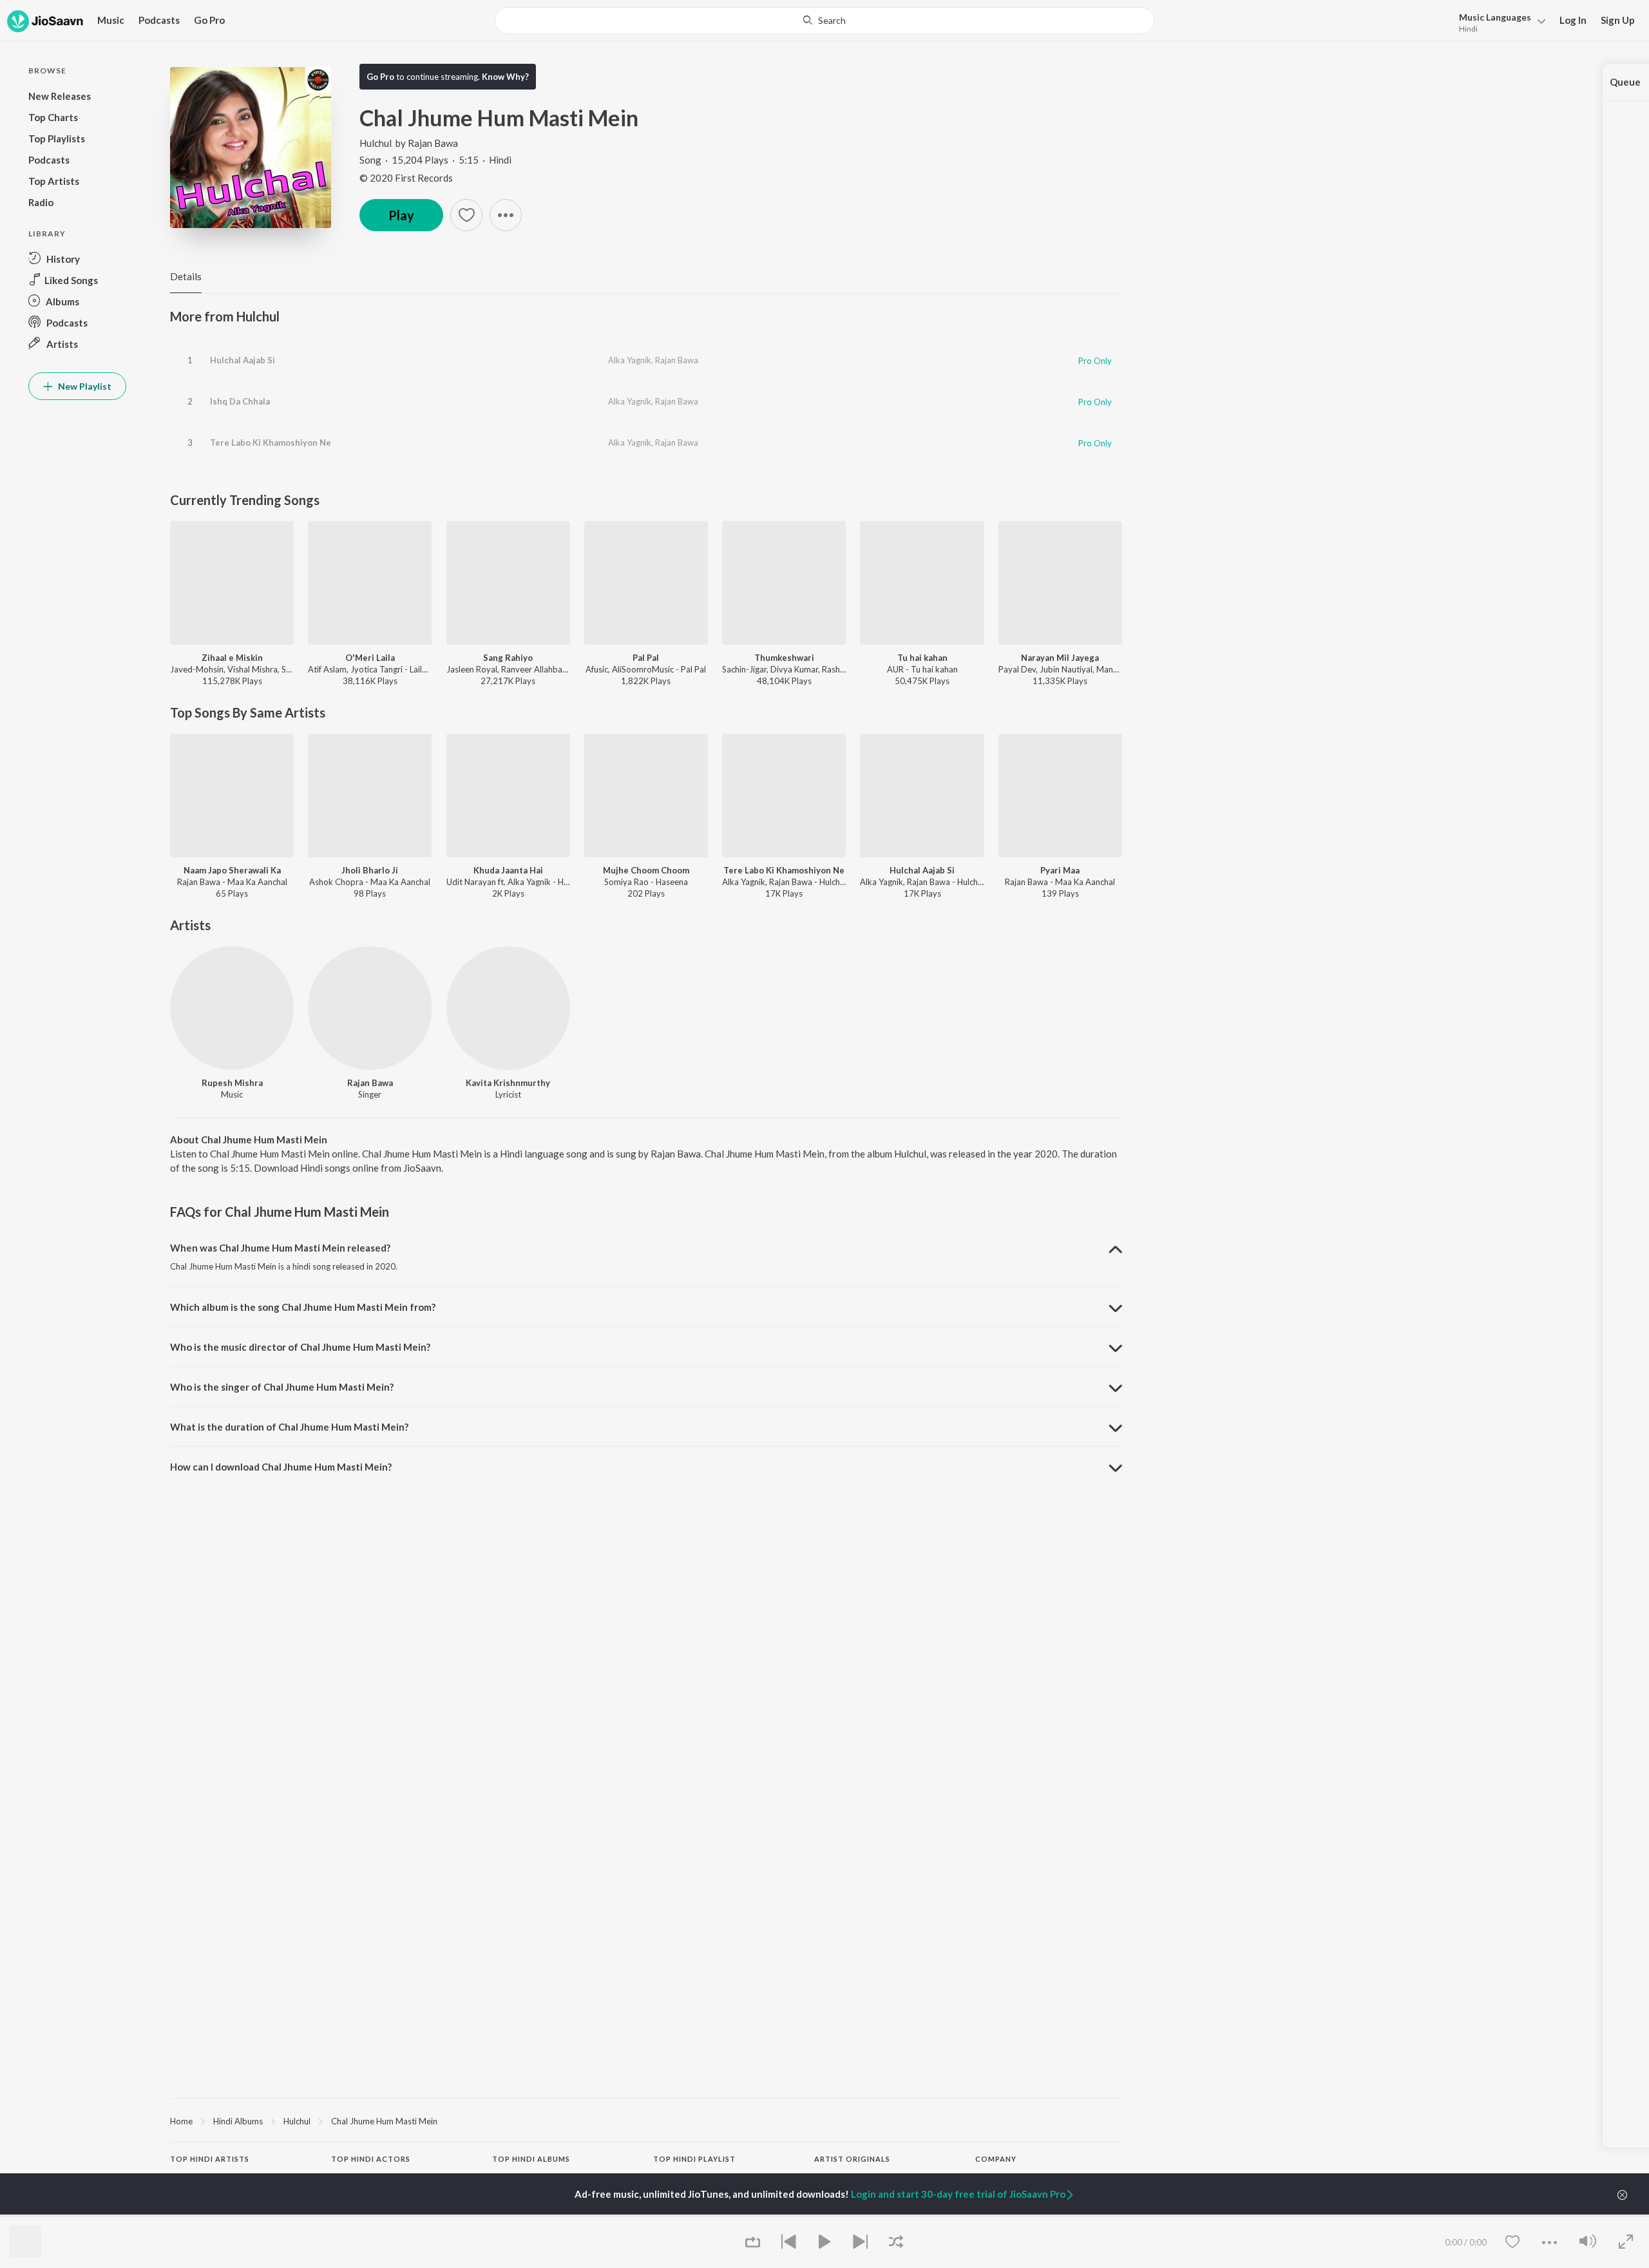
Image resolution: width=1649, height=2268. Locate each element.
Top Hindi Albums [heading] (531, 2159)
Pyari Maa (1060, 870)
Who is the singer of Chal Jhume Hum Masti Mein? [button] (282, 1387)
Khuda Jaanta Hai (508, 870)
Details (186, 276)
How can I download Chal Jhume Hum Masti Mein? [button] (281, 1467)
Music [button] (111, 20)
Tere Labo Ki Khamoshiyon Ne (271, 443)
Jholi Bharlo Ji (370, 870)
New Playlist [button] (84, 386)
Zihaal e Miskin (232, 658)
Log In (1573, 20)
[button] (1499, 22)
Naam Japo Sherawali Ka (232, 870)
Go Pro (209, 20)
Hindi (1468, 29)
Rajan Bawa (433, 143)
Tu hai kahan (922, 658)
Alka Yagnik (630, 360)
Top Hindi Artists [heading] (210, 2159)
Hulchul (376, 143)
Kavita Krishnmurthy (508, 1083)
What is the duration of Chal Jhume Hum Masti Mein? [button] (289, 1427)
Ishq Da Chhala (240, 401)
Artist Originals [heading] (852, 2159)
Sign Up (1618, 20)
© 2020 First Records (406, 178)
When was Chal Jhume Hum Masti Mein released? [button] (280, 1248)
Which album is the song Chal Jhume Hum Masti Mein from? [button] (303, 1307)
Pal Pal (646, 658)
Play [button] (401, 215)
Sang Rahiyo (508, 658)
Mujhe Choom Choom (646, 870)
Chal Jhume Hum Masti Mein (384, 2121)
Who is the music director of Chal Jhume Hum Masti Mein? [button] (300, 1347)
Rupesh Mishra (232, 1083)
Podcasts (159, 20)
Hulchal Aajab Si (243, 360)
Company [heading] (996, 2159)
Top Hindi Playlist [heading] (694, 2159)
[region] (646, 2120)
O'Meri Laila (370, 658)
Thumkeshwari (784, 658)
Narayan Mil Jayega (1060, 658)
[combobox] (824, 21)
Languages (1495, 17)
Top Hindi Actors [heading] (371, 2159)
